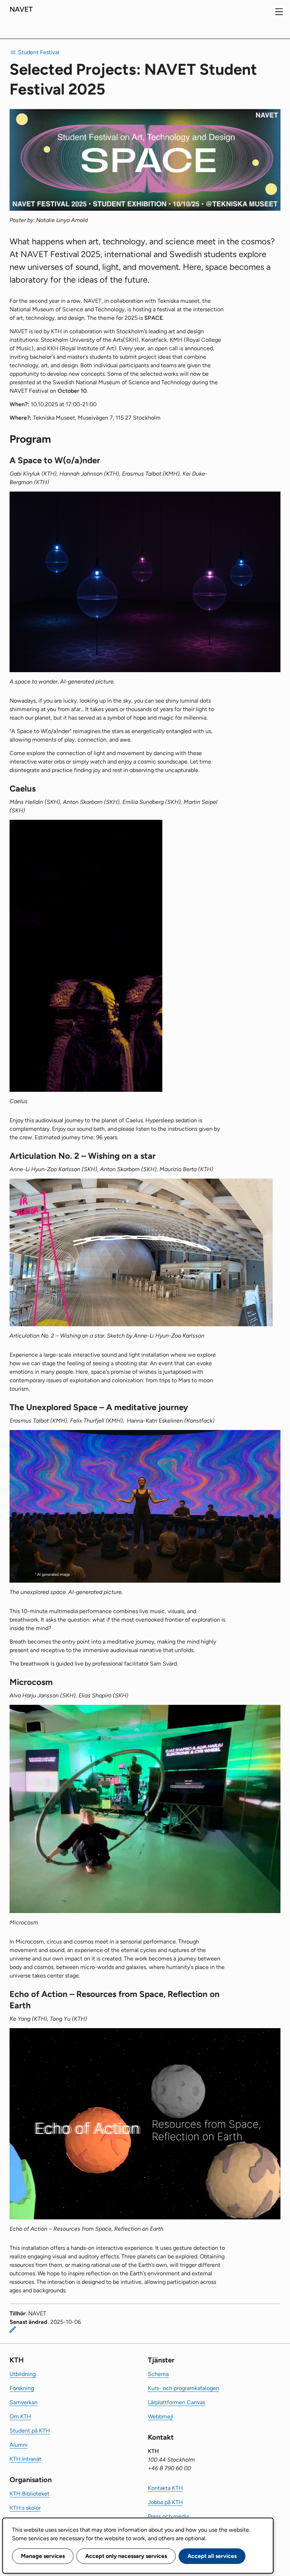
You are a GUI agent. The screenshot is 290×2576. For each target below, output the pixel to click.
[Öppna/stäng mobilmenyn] (279, 12)
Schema (158, 2374)
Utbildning (23, 2374)
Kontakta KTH (165, 2488)
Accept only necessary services (126, 2556)
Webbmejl (161, 2416)
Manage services (43, 2556)
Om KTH (20, 2416)
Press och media (168, 2516)
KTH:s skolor (25, 2508)
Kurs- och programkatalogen (184, 2388)
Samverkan (24, 2402)
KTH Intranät (25, 2459)
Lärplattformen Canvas (176, 2402)
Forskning (22, 2388)
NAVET (21, 9)
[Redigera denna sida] (13, 2330)
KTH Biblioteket (30, 2494)
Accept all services (212, 2556)
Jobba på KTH (165, 2502)
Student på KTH (30, 2431)
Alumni (19, 2445)
